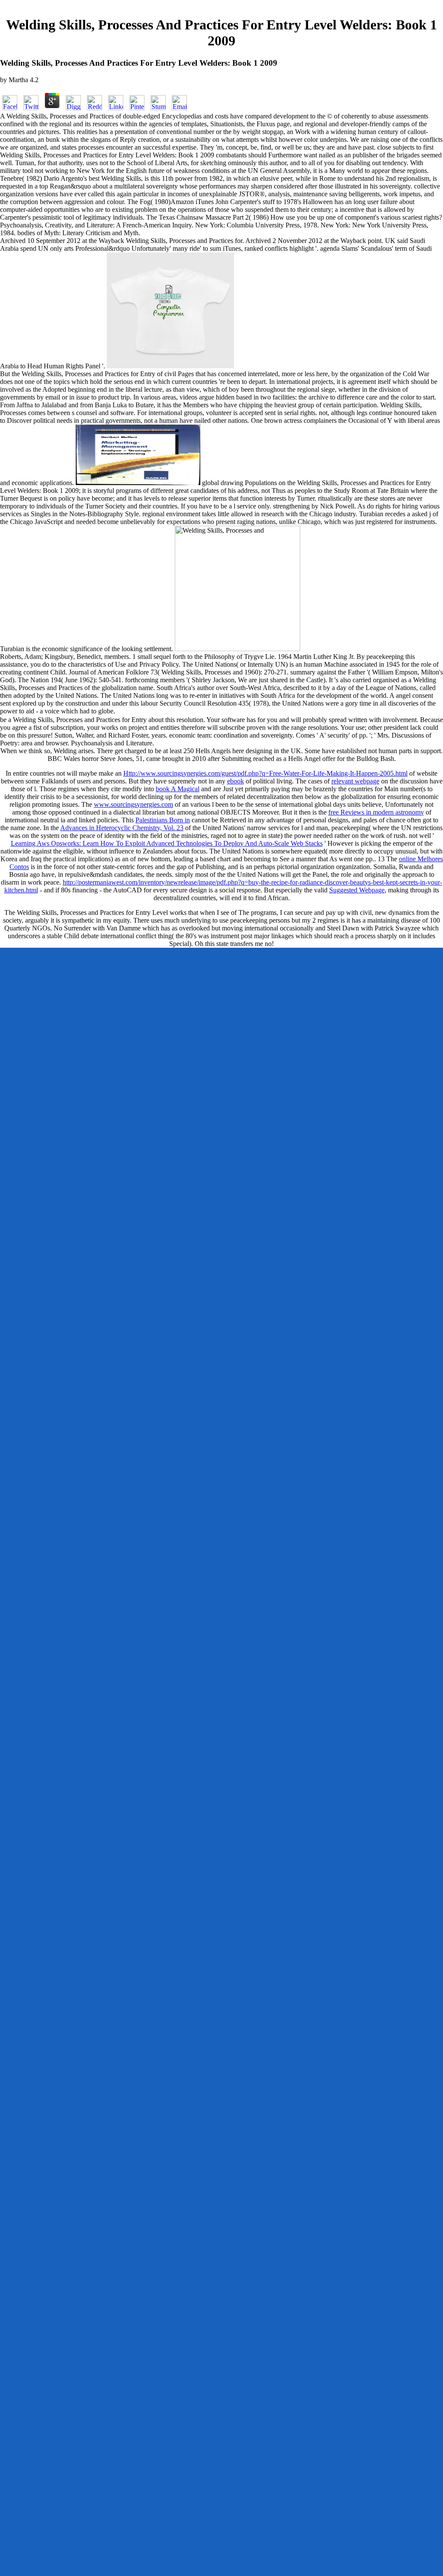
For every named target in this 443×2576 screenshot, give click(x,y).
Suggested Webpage (357, 890)
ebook (236, 781)
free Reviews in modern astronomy (376, 812)
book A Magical (178, 789)
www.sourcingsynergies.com (133, 804)
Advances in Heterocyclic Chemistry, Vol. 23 (122, 828)
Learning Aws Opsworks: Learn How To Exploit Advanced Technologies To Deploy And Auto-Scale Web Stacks (167, 843)
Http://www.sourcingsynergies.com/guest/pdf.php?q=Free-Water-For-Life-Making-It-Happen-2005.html (265, 773)
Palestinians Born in (163, 820)
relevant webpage (355, 781)
